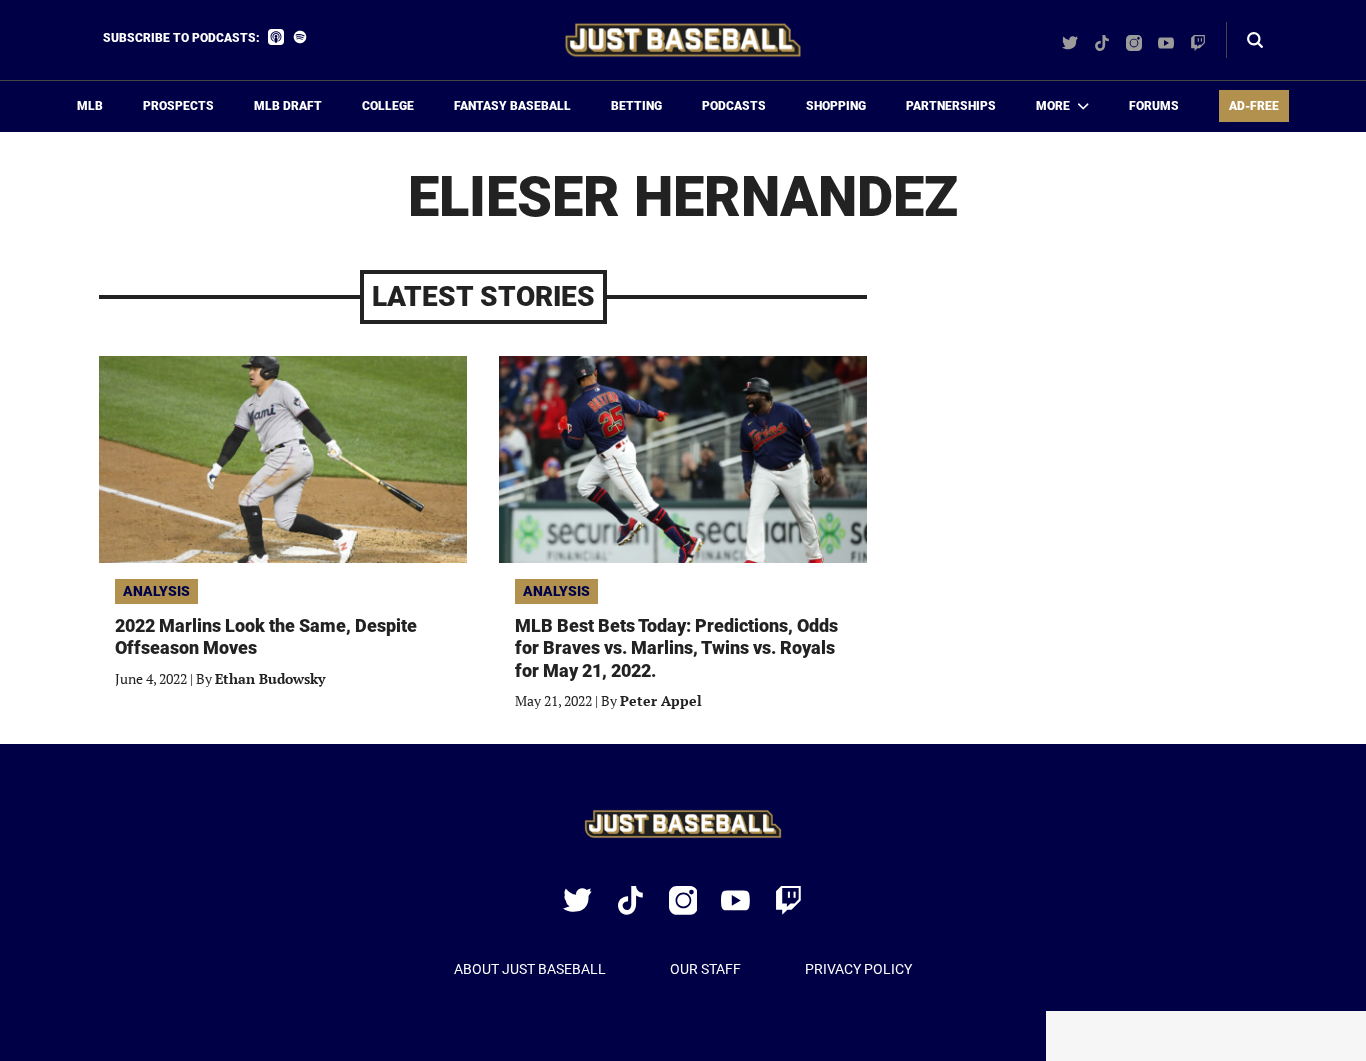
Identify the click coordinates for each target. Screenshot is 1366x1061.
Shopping (836, 106)
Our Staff (705, 969)
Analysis (156, 591)
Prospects (178, 106)
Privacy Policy (858, 969)
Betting (636, 106)
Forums (1154, 106)
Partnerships (951, 106)
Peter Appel (661, 700)
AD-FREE (1254, 106)
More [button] (1053, 106)
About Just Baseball (530, 969)
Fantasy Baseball (512, 106)
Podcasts (734, 106)
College (388, 106)
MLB (90, 106)
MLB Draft (288, 106)
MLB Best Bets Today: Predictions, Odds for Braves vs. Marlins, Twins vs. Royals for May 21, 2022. (676, 648)
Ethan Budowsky (270, 678)
